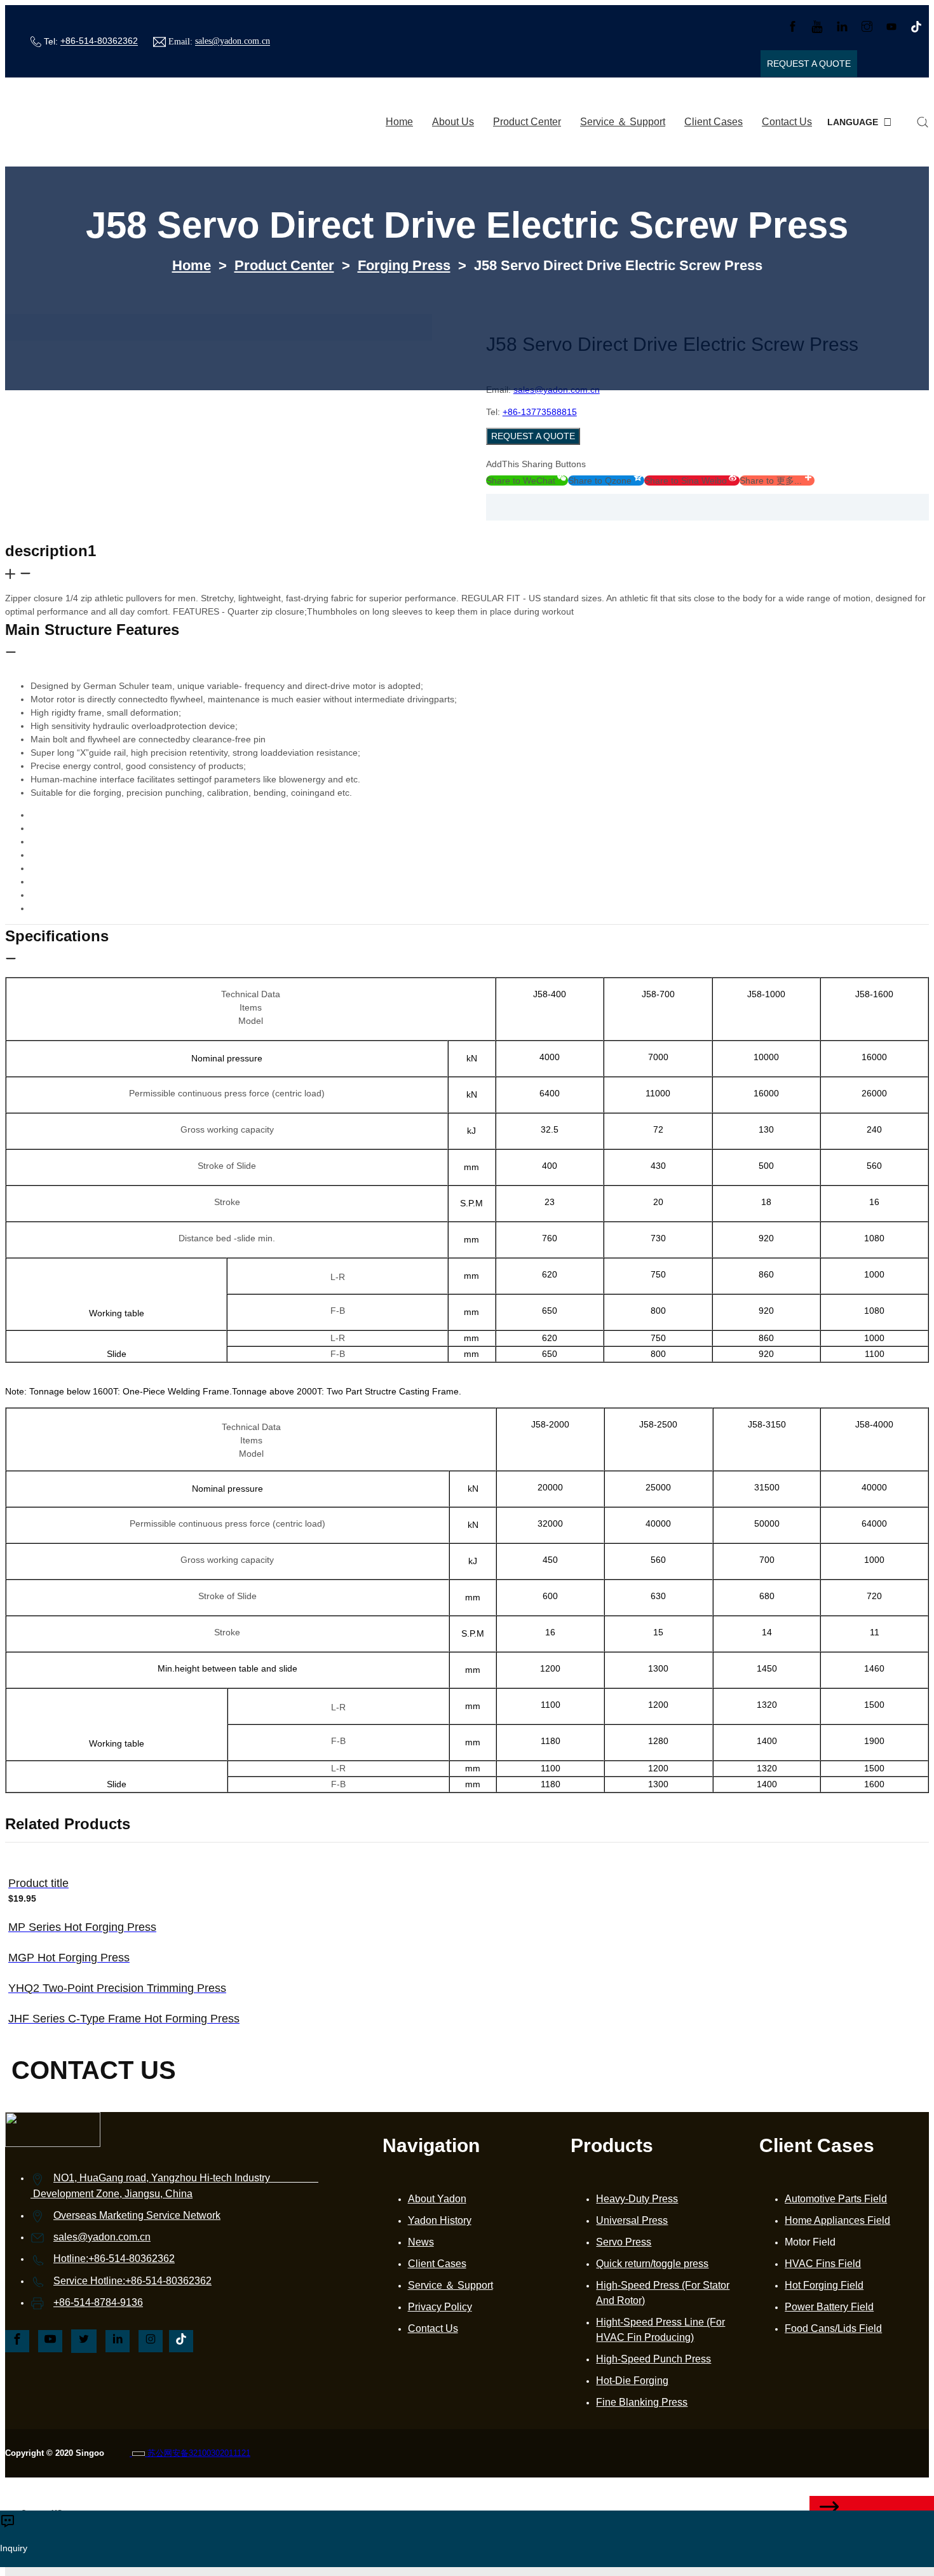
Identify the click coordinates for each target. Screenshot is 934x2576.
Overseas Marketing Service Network (137, 2215)
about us (453, 122)
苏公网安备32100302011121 (198, 2453)
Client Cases (714, 122)
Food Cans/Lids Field (833, 2328)
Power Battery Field (829, 2307)
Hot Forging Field (824, 2285)
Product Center (527, 122)
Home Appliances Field (837, 2220)
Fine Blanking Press (642, 2402)
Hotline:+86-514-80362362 (114, 2259)
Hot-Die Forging (632, 2381)
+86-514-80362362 (99, 41)
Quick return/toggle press (652, 2264)
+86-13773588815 (540, 412)
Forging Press (404, 265)
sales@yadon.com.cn (233, 42)
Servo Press (624, 2242)
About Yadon (437, 2199)
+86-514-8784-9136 (98, 2302)
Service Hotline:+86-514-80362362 (132, 2281)
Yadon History (440, 2220)
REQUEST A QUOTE (533, 436)
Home (399, 122)
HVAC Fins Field (823, 2264)
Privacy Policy (440, 2307)
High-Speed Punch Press (653, 2359)
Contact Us (787, 122)
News (421, 2242)
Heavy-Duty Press (637, 2199)
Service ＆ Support (623, 122)
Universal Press (632, 2220)
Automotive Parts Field (836, 2199)
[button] (527, 480)
